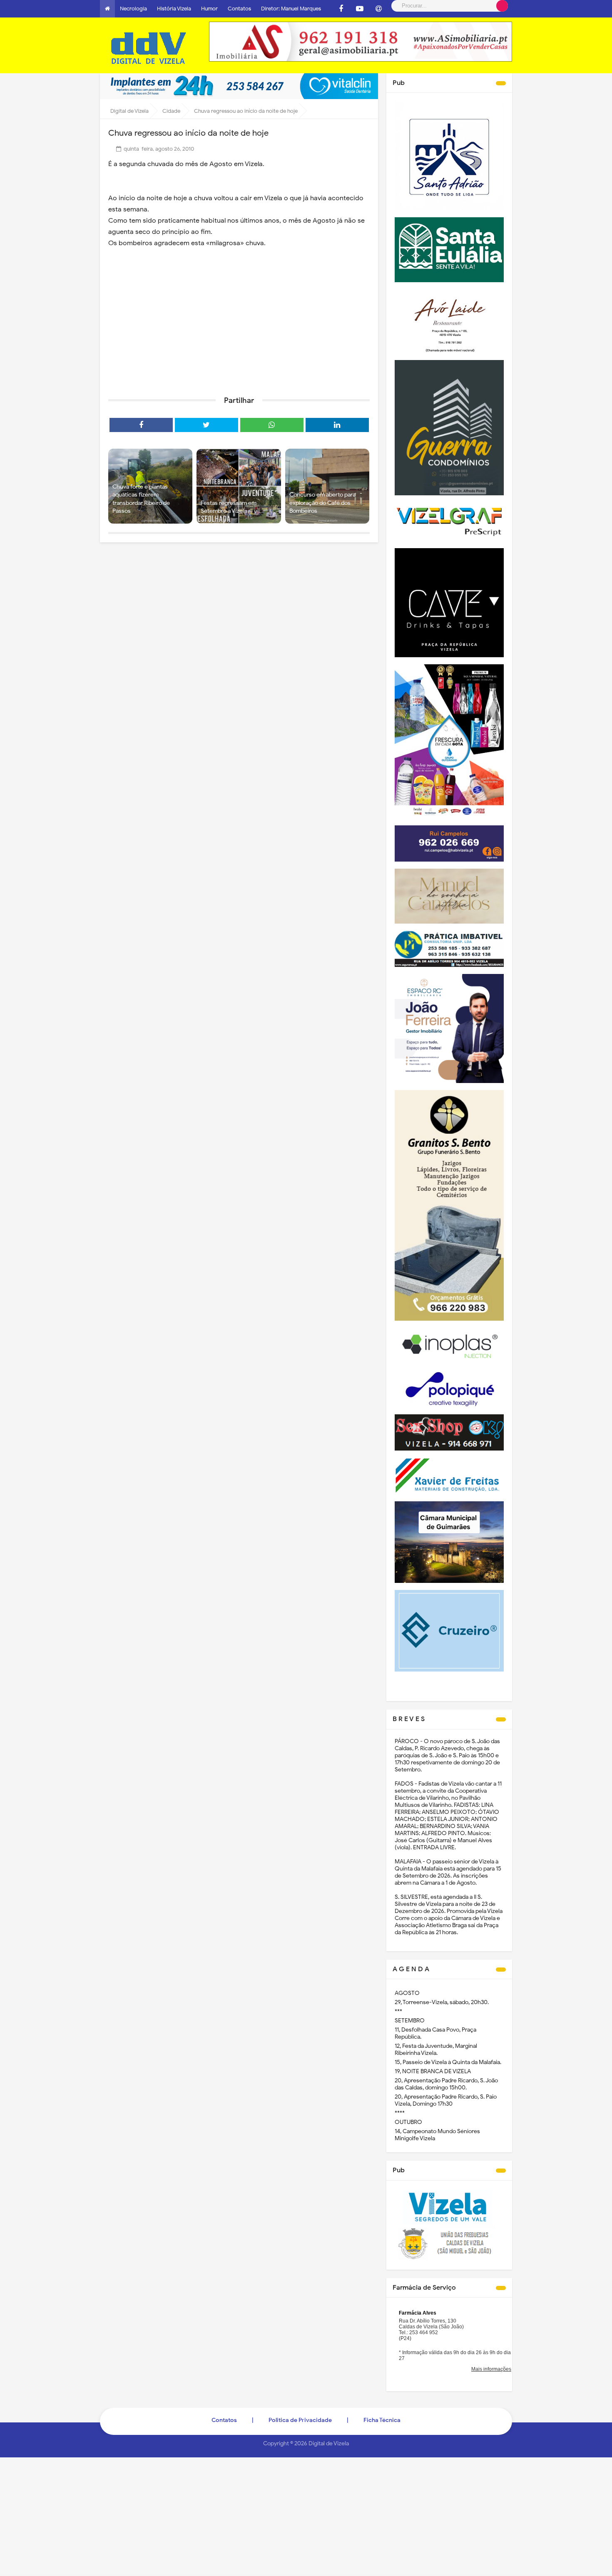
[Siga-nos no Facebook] (341, 9)
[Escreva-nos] (378, 9)
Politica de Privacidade (300, 2420)
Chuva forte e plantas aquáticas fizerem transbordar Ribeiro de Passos (141, 499)
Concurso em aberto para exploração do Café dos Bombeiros (322, 503)
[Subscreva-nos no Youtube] (360, 9)
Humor (209, 9)
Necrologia (133, 9)
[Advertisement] (239, 325)
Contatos (239, 9)
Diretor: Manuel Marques (291, 9)
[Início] (107, 9)
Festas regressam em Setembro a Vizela (229, 507)
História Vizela (174, 9)
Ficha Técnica (382, 2420)
